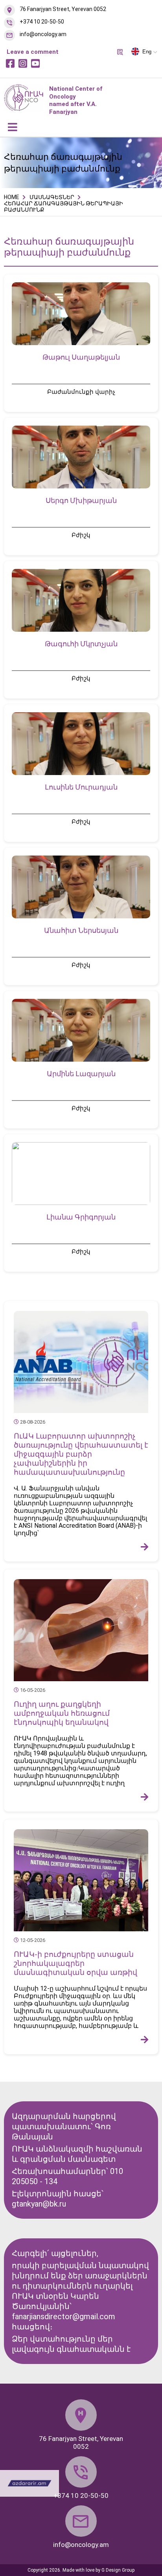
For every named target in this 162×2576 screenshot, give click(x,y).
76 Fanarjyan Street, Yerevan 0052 (63, 9)
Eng (147, 52)
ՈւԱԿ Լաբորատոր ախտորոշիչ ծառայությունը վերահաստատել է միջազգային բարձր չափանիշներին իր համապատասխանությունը (81, 1454)
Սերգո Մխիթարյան (81, 500)
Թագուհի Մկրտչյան (81, 644)
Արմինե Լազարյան (81, 1074)
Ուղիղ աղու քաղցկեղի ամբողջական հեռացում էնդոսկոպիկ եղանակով (62, 1713)
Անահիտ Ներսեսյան (81, 930)
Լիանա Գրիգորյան (81, 1217)
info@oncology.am (43, 34)
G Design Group (118, 2570)
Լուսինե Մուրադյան (81, 787)
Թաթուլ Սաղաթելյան (81, 357)
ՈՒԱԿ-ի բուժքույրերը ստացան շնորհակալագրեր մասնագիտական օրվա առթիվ (75, 1963)
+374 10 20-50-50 (42, 22)
